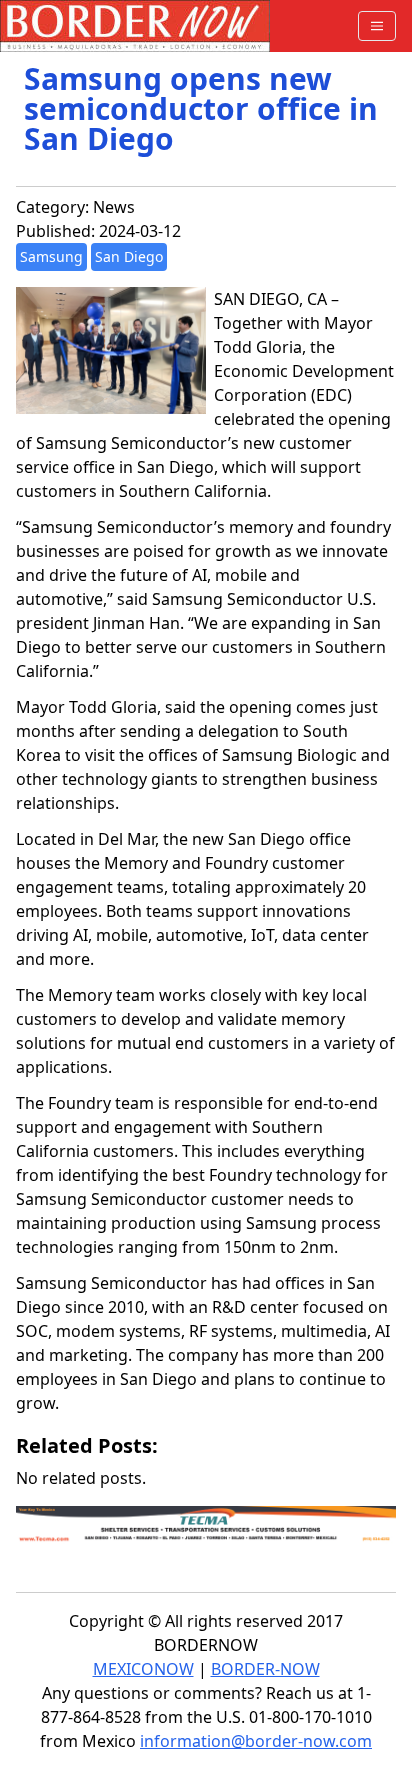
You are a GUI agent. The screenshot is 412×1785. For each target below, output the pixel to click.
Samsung (51, 256)
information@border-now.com (256, 1741)
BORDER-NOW (265, 1669)
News (114, 207)
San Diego (129, 256)
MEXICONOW (143, 1669)
